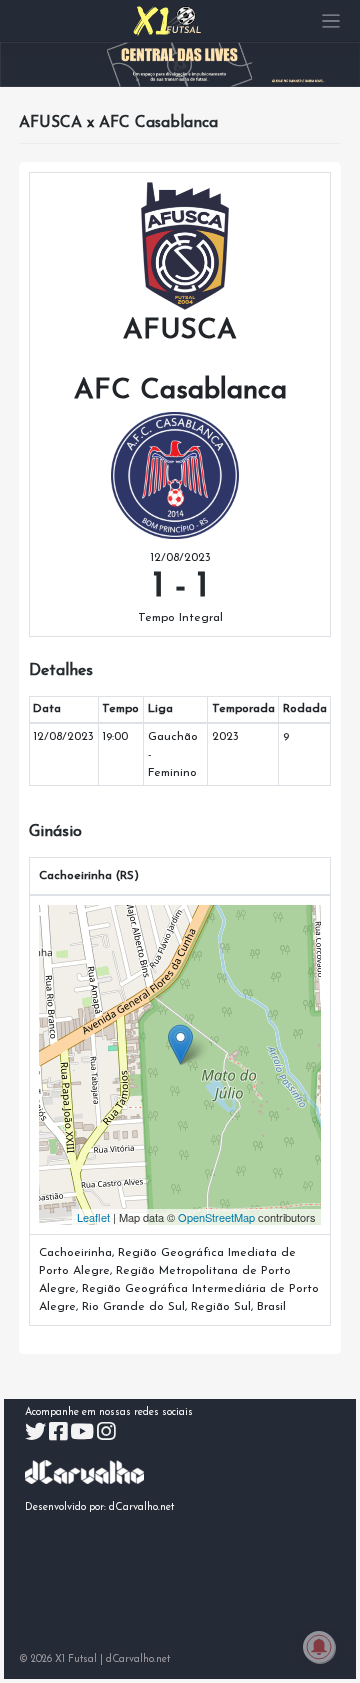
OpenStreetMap (216, 1217)
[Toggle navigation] (331, 21)
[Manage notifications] (319, 1647)
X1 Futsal (76, 1659)
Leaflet (93, 1217)
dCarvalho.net (142, 1507)
